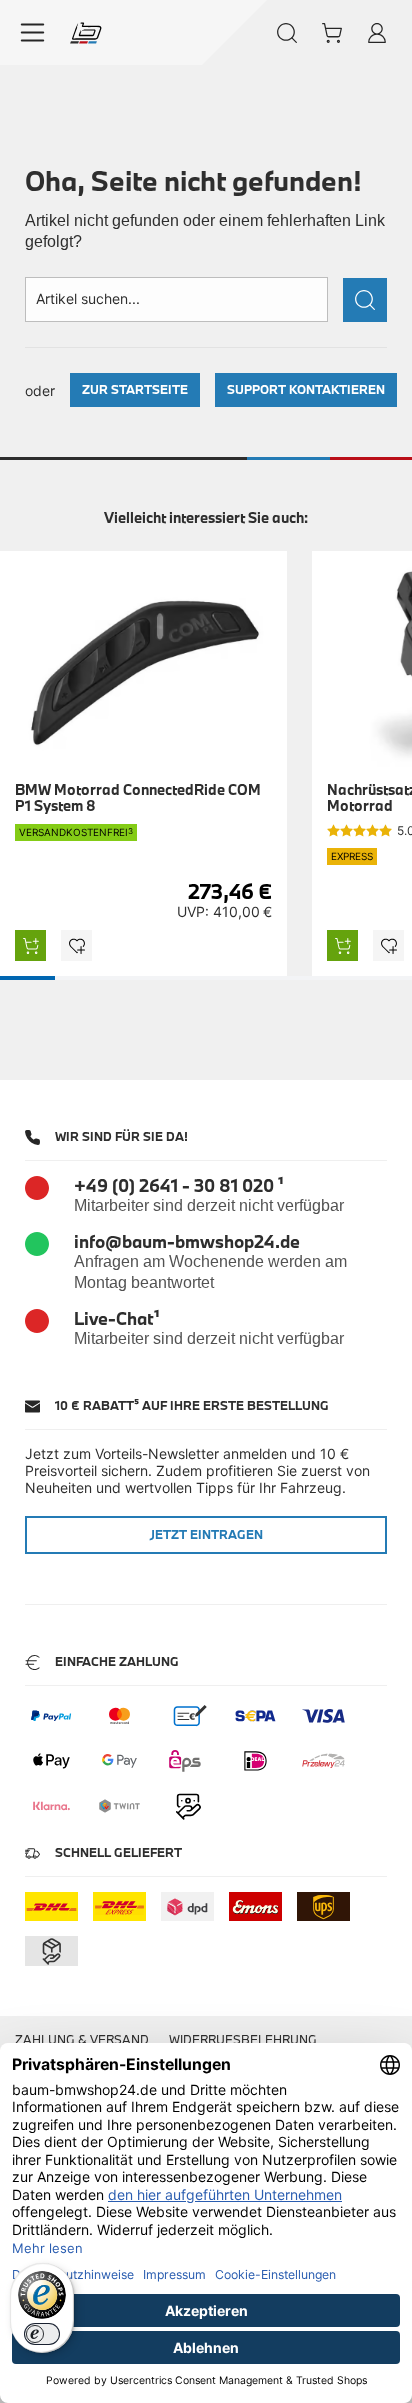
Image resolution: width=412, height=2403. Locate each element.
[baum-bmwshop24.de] (86, 33)
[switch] (42, 2334)
